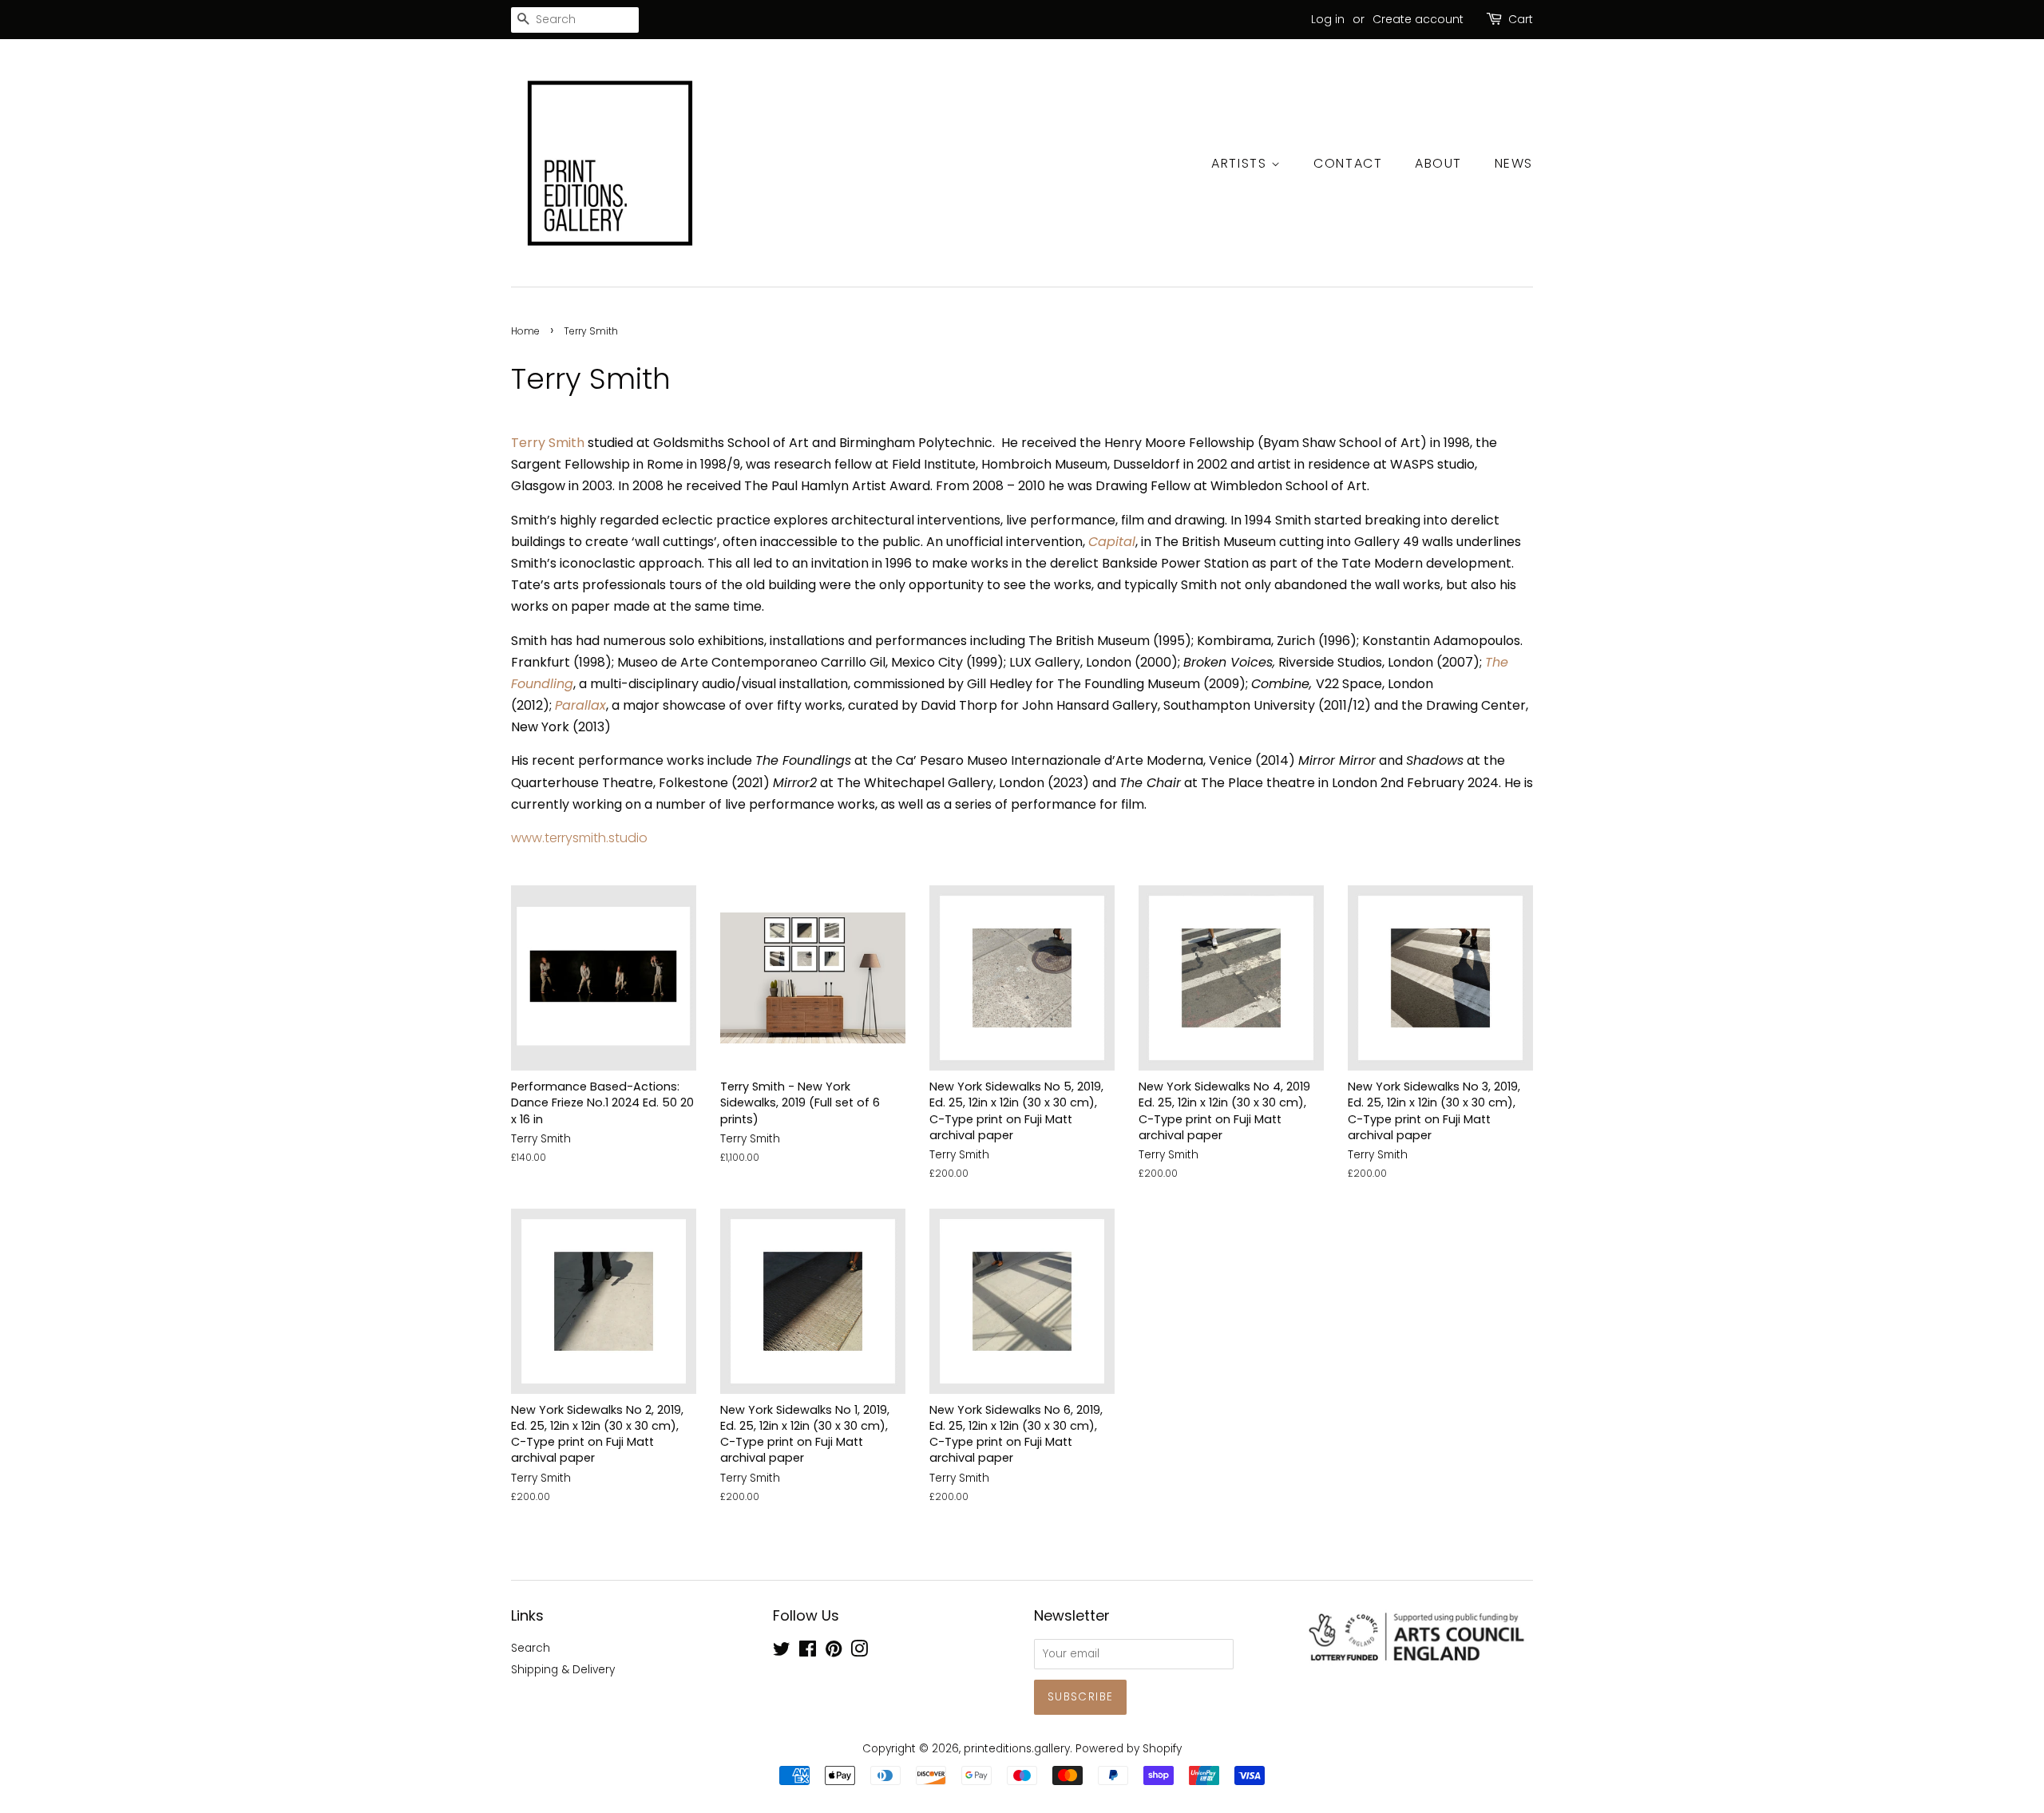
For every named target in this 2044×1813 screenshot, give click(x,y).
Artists (1241, 163)
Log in (1328, 19)
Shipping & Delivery (563, 1670)
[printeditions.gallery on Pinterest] (834, 1652)
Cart (1521, 19)
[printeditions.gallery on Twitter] (782, 1652)
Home (525, 331)
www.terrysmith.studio (579, 838)
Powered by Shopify (1129, 1749)
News (1514, 163)
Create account (1418, 19)
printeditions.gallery (1017, 1749)
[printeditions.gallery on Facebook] (808, 1652)
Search (531, 1648)
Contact (1348, 163)
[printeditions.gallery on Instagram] (859, 1652)
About (1438, 163)
